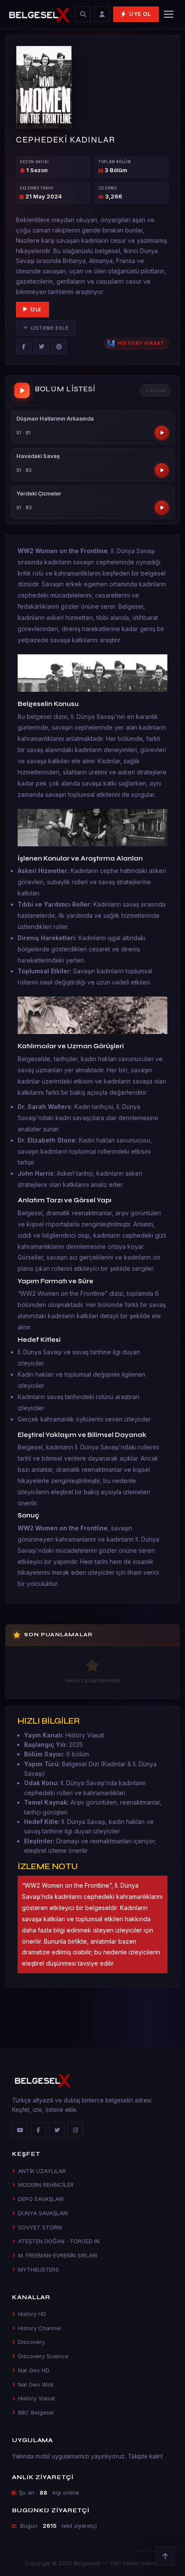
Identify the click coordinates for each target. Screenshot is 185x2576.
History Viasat (37, 2398)
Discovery (31, 2342)
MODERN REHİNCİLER (46, 2185)
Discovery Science (43, 2356)
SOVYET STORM (40, 2227)
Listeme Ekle (50, 328)
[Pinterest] (59, 347)
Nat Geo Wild (36, 2384)
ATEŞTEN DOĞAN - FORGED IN (59, 2241)
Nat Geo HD (34, 2370)
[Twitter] (41, 347)
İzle (36, 310)
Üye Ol (140, 14)
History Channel (40, 2328)
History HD (32, 2314)
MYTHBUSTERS (39, 2269)
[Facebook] (24, 347)
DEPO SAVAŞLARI (41, 2199)
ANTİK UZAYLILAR (42, 2171)
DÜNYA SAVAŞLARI (43, 2213)
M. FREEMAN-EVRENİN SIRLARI (58, 2255)
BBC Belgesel (36, 2412)
